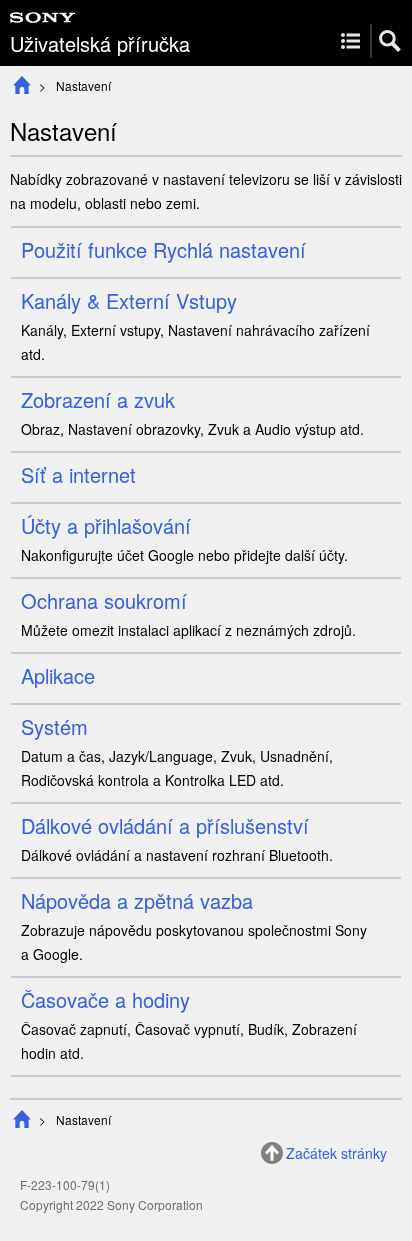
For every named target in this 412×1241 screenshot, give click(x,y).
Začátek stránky (336, 1153)
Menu (350, 41)
